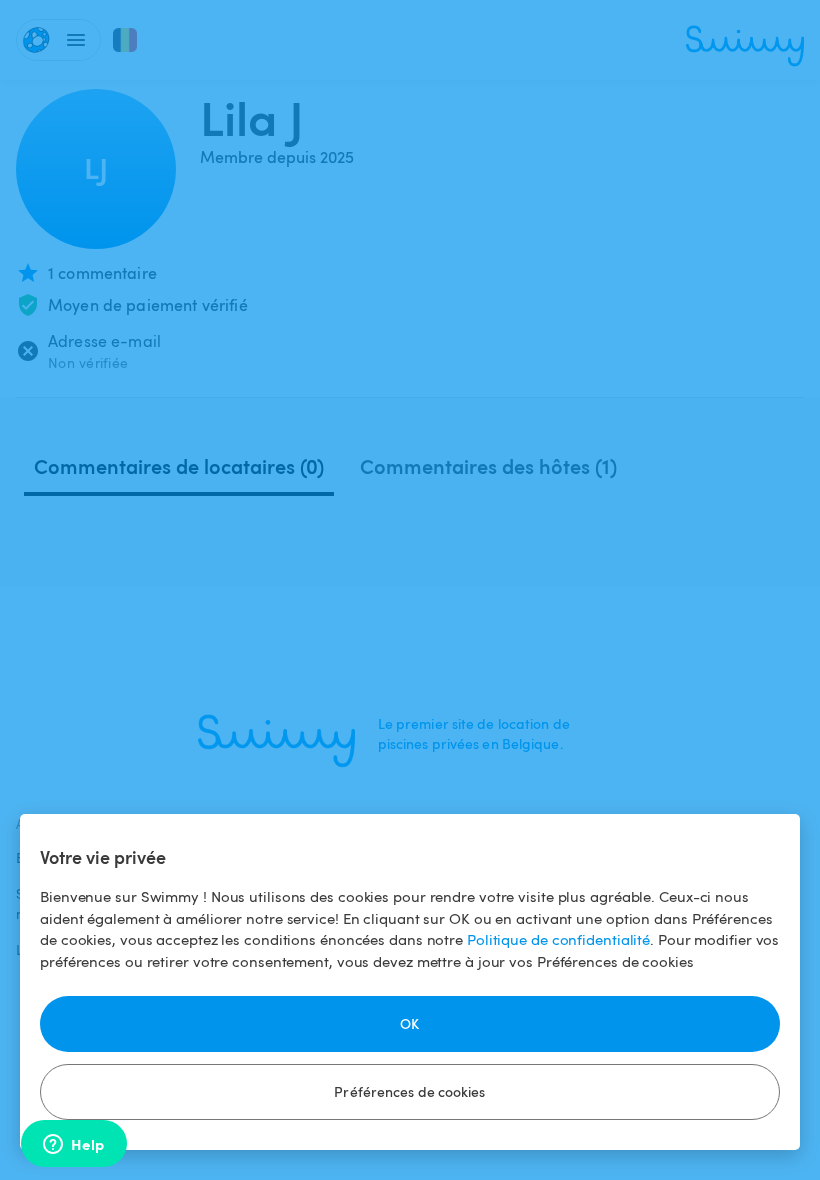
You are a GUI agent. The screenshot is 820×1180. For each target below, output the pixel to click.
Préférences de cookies (409, 1091)
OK (409, 1023)
